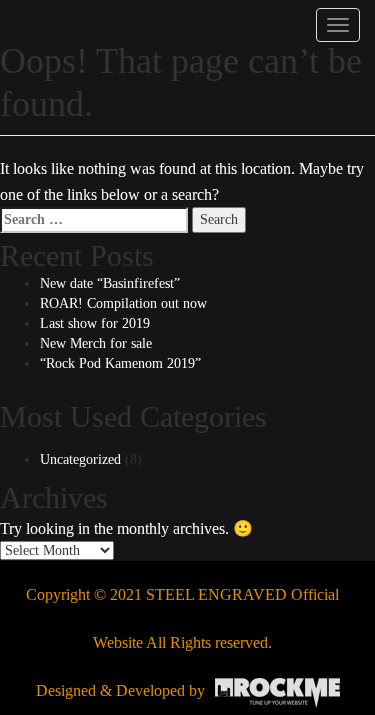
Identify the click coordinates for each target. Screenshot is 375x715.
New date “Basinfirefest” (110, 283)
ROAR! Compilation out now (123, 303)
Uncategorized (80, 459)
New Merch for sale (96, 343)
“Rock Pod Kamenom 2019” (120, 363)
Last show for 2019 (95, 323)
